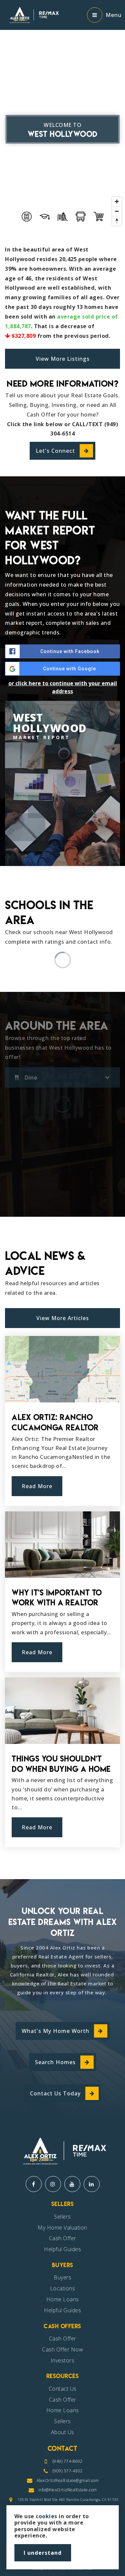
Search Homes (55, 2062)
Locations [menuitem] (63, 2288)
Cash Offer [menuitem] (63, 2238)
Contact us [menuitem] (63, 2389)
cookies (46, 2516)
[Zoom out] (117, 211)
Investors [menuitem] (63, 2360)
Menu (114, 15)
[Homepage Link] (33, 14)
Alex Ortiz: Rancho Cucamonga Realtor (55, 1422)
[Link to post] (62, 1369)
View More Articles (63, 1318)
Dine (31, 1078)
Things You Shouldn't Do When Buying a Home (61, 1764)
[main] (62, 940)
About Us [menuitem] (63, 2432)
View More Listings (63, 359)
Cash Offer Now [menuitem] (62, 2349)
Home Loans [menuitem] (63, 2299)
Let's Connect (55, 451)
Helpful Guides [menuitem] (62, 2249)
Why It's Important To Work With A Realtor (57, 1598)
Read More (37, 1486)
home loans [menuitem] (63, 2410)
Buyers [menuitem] (62, 2277)
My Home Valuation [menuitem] (62, 2228)
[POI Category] (27, 217)
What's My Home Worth (55, 2031)
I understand (43, 2553)
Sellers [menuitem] (62, 2217)
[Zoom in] (117, 201)
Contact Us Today (55, 2093)
